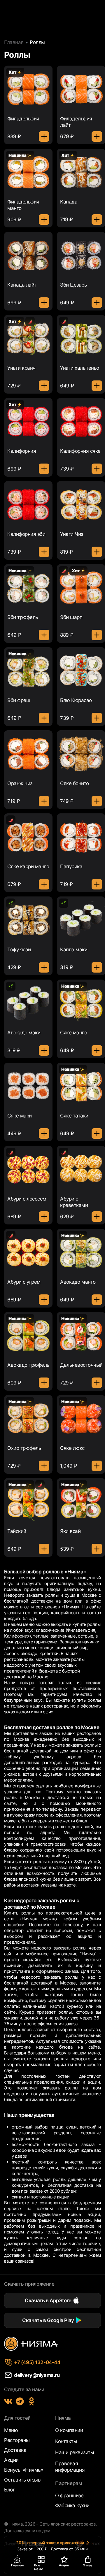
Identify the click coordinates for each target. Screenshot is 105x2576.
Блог (9, 2490)
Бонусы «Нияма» (24, 2470)
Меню (11, 2430)
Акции (11, 2460)
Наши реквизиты (75, 2452)
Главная (14, 42)
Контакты (66, 2441)
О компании (69, 2430)
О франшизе (69, 2496)
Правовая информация (70, 2467)
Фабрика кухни (72, 2505)
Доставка (15, 2450)
